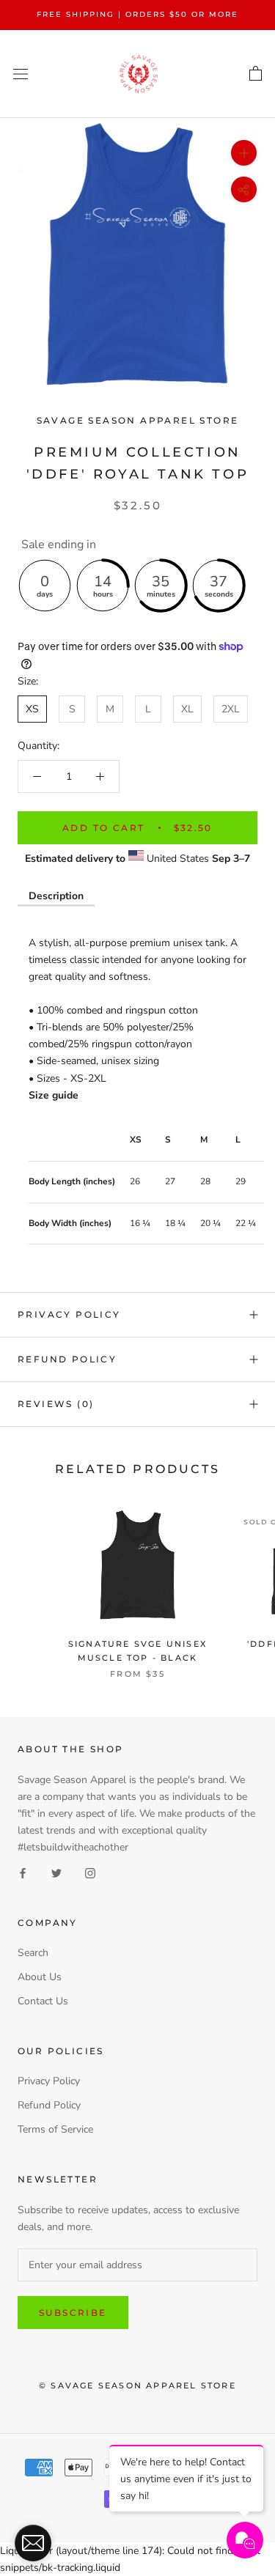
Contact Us (43, 2001)
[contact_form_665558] (33, 2543)
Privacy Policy (69, 1314)
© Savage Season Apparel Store (137, 2385)
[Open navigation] (21, 74)
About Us (40, 1977)
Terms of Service (55, 2129)
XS (32, 709)
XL (187, 709)
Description (56, 896)
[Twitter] (56, 1872)
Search (33, 1953)
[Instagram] (90, 1872)
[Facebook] (23, 1872)
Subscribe (73, 2313)
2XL (231, 709)
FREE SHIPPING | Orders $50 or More (137, 14)
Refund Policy (67, 1359)
